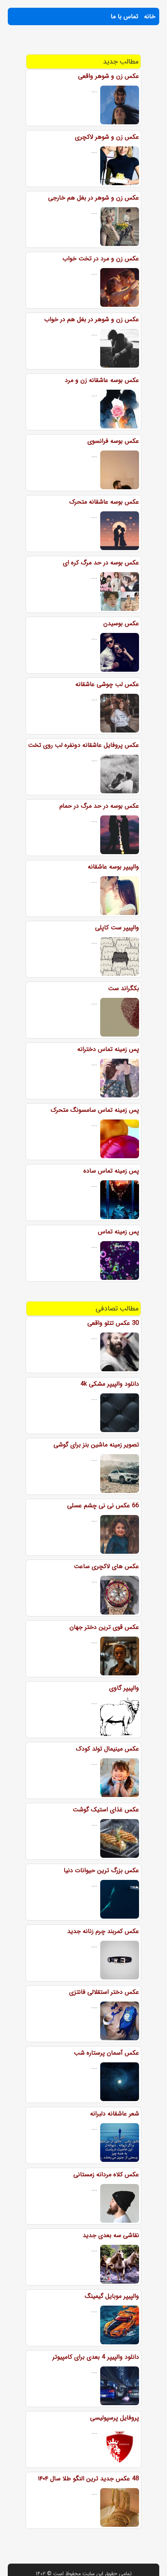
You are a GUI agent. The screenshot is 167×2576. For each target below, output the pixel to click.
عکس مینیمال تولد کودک (107, 1749)
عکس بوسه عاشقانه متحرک (104, 502)
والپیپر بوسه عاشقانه (113, 867)
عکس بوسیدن (121, 623)
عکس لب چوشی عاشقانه (107, 684)
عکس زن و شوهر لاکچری (107, 137)
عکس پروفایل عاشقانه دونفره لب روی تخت (83, 745)
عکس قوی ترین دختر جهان (104, 1627)
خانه (150, 16)
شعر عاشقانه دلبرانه (115, 2114)
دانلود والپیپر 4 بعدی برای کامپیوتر (96, 2357)
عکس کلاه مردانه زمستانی (106, 2174)
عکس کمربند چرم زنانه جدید (103, 1931)
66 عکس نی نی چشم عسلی (103, 1506)
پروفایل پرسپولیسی (115, 2418)
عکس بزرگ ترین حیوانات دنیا (101, 1870)
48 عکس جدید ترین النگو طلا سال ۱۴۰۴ (88, 2479)
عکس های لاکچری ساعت (106, 1566)
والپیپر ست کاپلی (117, 928)
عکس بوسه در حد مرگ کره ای (101, 563)
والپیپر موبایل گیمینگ (112, 2296)
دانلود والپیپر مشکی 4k (110, 1384)
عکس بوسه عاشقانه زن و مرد (102, 380)
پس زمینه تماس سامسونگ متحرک (95, 1110)
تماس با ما (124, 16)
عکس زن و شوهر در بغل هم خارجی (94, 198)
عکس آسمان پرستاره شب (106, 2053)
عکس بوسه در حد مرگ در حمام (99, 806)
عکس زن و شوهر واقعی (109, 76)
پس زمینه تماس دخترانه (108, 1049)
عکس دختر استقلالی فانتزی (104, 1992)
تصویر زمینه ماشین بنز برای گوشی (96, 1445)
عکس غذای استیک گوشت (106, 1810)
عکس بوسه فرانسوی (113, 441)
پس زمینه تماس (118, 1232)
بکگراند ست (124, 988)
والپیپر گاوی (124, 1688)
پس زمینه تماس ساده (111, 1171)
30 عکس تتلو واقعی (113, 1323)
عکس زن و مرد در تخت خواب (101, 259)
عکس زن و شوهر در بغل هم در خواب (92, 319)
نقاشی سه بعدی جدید (111, 2235)
